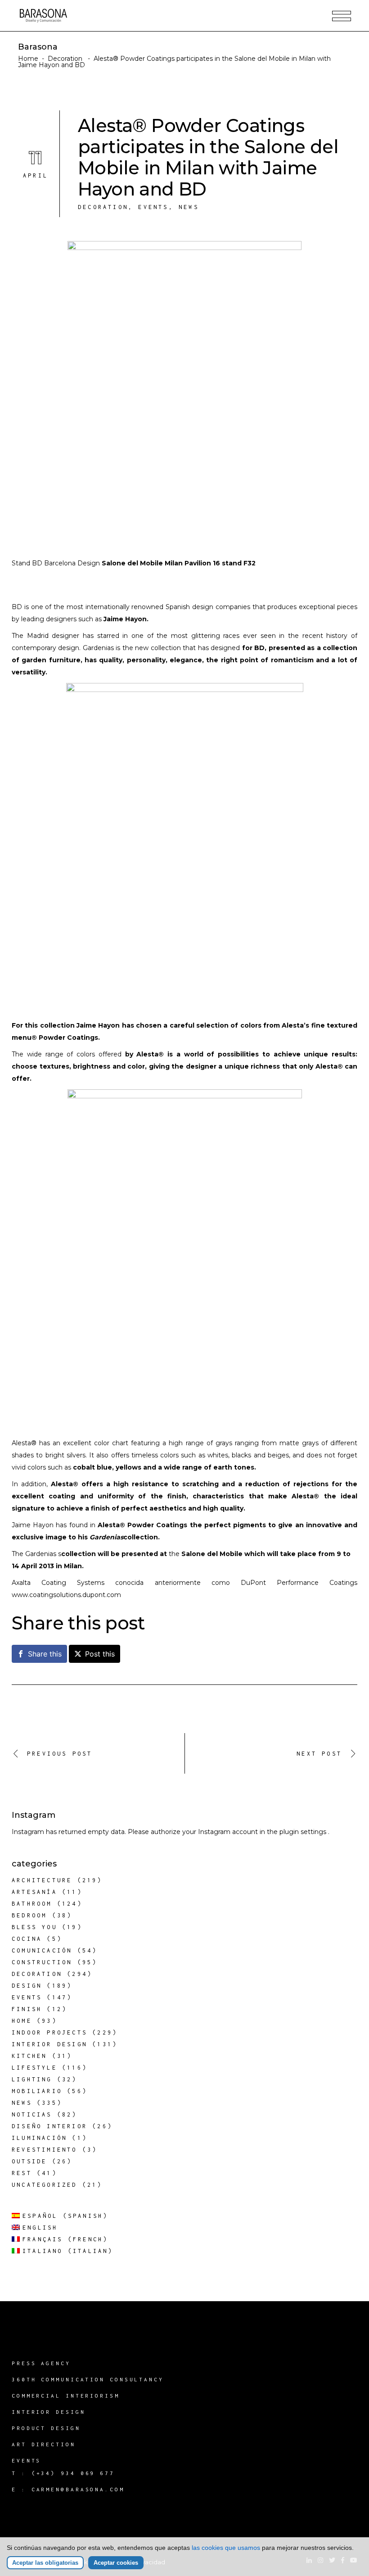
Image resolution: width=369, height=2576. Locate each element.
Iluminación (39, 2138)
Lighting (32, 2079)
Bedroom (29, 1915)
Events (153, 207)
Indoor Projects (49, 2032)
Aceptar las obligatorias (45, 2563)
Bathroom (32, 1904)
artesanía (34, 1892)
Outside (29, 2161)
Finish (27, 2009)
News (189, 207)
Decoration (65, 59)
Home (28, 59)
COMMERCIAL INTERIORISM (66, 2396)
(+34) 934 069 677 (73, 2473)
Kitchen (29, 2056)
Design (27, 1986)
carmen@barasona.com (78, 2489)
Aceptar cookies (116, 2563)
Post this (100, 1654)
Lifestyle (34, 2068)
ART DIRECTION (44, 2444)
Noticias (32, 2114)
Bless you (34, 1927)
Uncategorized (45, 2185)
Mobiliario (37, 2091)
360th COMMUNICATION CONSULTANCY (88, 2379)
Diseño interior (49, 2126)
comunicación (42, 1950)
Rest (22, 2173)
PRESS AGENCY (41, 2363)
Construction (42, 1962)
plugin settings (304, 1832)
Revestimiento (45, 2150)
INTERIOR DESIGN (49, 2412)
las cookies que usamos (226, 2548)
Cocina (27, 1939)
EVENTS (26, 2460)
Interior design (49, 2044)
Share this (45, 1654)
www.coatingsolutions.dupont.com (66, 1595)
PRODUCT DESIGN (46, 2428)
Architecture (42, 1880)
